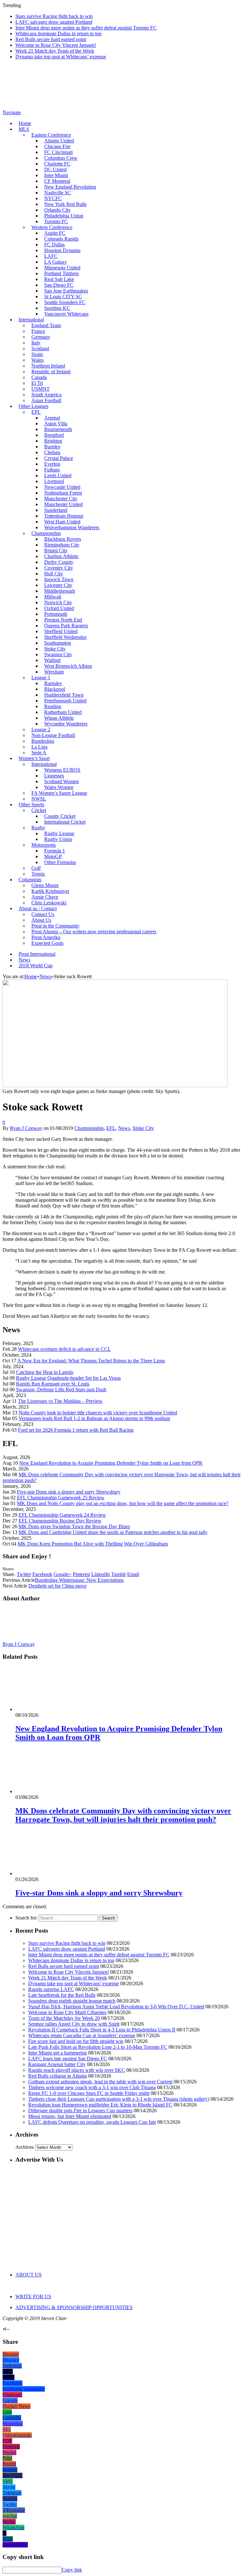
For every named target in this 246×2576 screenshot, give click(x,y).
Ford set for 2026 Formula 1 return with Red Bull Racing (76, 1430)
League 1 (41, 678)
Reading (53, 706)
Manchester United (63, 504)
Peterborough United (65, 701)
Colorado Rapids (61, 239)
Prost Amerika (46, 937)
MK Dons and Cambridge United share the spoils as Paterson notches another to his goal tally (113, 1532)
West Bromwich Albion (68, 666)
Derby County (59, 562)
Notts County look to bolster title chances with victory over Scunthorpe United (98, 1413)
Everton (52, 464)
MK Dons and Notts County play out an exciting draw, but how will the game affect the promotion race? (123, 1503)
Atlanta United (59, 141)
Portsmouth (56, 614)
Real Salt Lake (59, 279)
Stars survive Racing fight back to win (54, 16)
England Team (46, 325)
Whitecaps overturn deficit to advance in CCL (64, 1349)
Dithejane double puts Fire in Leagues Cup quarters (80, 2110)
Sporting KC (57, 308)
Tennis (38, 874)
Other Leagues (33, 406)
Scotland (40, 348)
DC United (55, 169)
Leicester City (58, 585)
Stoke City (55, 649)
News (25, 960)
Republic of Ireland (51, 372)
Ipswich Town (59, 579)
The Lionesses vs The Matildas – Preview (60, 1401)
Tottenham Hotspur (64, 516)
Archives (25, 2147)
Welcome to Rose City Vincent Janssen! (56, 45)
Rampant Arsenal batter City (57, 2064)
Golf (36, 868)
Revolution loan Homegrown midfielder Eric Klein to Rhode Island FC (100, 2105)
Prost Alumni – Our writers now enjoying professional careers (94, 932)
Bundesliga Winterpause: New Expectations (79, 1580)
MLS (24, 129)
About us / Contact (38, 908)
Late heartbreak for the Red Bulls (62, 1995)
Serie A (39, 753)
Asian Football (46, 400)
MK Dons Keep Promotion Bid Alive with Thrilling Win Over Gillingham (93, 1544)
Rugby (38, 828)
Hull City (54, 574)
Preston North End (63, 620)
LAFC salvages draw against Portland (54, 22)
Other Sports (31, 805)
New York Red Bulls (65, 204)
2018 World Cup (36, 966)
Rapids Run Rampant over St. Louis (53, 1384)
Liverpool (54, 481)
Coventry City (59, 568)
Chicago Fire (57, 146)
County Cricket (60, 816)
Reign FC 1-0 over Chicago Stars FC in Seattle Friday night (89, 2093)
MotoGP (53, 856)
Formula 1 (55, 851)
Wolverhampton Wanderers (72, 527)
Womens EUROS (62, 770)
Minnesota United (62, 268)
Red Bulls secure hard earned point (51, 39)
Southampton (58, 643)
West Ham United (62, 522)
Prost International (37, 954)
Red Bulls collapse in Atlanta (57, 2076)
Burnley (52, 447)
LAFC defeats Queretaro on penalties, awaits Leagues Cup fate (92, 2122)
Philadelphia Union (64, 216)
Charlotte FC (57, 164)
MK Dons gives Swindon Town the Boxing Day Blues (74, 1526)
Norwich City (58, 602)
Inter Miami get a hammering (57, 2053)
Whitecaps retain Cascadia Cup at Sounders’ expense (82, 2035)
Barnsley (53, 683)
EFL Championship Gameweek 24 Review (62, 1515)
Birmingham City (62, 545)
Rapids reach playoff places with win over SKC (77, 2070)
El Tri (37, 383)
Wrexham (54, 672)
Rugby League (59, 833)
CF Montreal (57, 181)
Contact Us (43, 914)
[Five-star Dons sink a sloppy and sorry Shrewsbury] (50, 1873)
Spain (37, 354)
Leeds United (58, 475)
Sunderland (56, 510)
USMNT (41, 389)
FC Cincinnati (58, 152)
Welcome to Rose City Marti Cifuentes (67, 2012)
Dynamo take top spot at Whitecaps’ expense (61, 57)
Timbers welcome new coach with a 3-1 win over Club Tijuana (92, 2087)
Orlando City (57, 210)
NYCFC (53, 198)
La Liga (39, 747)
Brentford (54, 435)
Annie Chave (45, 897)
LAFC (51, 256)
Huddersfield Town (64, 695)
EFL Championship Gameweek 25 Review (61, 1498)
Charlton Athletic (61, 556)
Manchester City (61, 499)
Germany (41, 337)
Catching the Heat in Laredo (45, 1372)
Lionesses (54, 776)
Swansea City (58, 654)
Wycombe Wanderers (66, 724)
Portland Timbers (61, 273)
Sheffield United (61, 631)
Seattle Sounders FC (65, 302)
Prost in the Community (55, 926)
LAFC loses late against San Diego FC (68, 2059)
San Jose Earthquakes (66, 291)
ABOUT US (29, 2275)
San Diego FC (59, 285)
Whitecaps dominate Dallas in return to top (58, 34)
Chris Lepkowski (49, 903)
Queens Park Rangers (66, 626)
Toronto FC (56, 221)
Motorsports (44, 845)
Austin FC (55, 233)
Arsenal (52, 418)
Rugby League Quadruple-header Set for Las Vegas (68, 1378)
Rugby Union (58, 839)
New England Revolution (70, 187)
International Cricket (65, 822)
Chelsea (52, 452)
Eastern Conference (51, 135)
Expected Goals (47, 943)
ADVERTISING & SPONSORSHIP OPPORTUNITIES (74, 2307)
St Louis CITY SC (63, 297)
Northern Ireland (48, 366)
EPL (36, 412)
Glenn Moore (45, 885)
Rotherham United (63, 712)
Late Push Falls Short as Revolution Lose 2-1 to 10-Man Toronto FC (98, 2047)
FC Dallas (54, 245)
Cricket (39, 810)
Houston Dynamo (62, 250)
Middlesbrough (60, 591)
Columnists (30, 880)
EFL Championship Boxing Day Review (60, 1521)
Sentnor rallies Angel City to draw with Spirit (74, 2024)
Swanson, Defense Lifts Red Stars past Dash (61, 1390)
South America (46, 395)
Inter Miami (56, 175)
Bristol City (56, 551)
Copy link (72, 2570)
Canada (39, 377)
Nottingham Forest (63, 493)
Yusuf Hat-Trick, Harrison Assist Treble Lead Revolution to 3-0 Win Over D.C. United (116, 2007)
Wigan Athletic (59, 718)
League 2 (41, 729)
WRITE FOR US (33, 2296)
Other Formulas (60, 862)
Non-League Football (53, 735)
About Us (41, 920)
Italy (36, 343)
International (31, 320)
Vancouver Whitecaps (66, 314)
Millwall (53, 597)
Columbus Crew (61, 158)
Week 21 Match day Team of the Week (55, 51)
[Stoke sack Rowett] (115, 1085)
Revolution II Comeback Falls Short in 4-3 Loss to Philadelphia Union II (102, 2030)
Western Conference (52, 227)
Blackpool (55, 689)
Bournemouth (58, 429)
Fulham (52, 470)
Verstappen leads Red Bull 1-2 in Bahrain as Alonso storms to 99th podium (94, 1418)
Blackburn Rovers (63, 539)
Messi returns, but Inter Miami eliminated (70, 2116)
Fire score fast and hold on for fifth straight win (76, 2041)
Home (25, 123)
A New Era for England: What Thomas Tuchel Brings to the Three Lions (91, 1361)
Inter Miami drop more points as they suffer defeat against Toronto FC (86, 28)
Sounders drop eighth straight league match (72, 2001)
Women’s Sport (34, 758)
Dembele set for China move (57, 1586)
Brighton (53, 441)
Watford (52, 660)
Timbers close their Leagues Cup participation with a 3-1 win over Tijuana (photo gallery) (119, 2099)
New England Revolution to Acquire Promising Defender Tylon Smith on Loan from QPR (111, 1463)
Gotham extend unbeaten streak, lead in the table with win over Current (100, 2082)
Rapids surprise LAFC (51, 1989)
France (38, 331)
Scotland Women (61, 781)
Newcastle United (62, 487)
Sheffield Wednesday (66, 637)
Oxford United (59, 608)
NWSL (39, 799)
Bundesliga (43, 741)
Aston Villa (56, 424)
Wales (37, 360)
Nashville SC (58, 193)
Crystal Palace (59, 458)
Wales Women (59, 787)
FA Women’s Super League (59, 793)
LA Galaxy (56, 262)
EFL (111, 1128)
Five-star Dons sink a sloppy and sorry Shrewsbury (69, 1492)
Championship (46, 533)
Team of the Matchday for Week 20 (64, 2018)
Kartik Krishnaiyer (50, 891)
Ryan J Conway (26, 1128)
